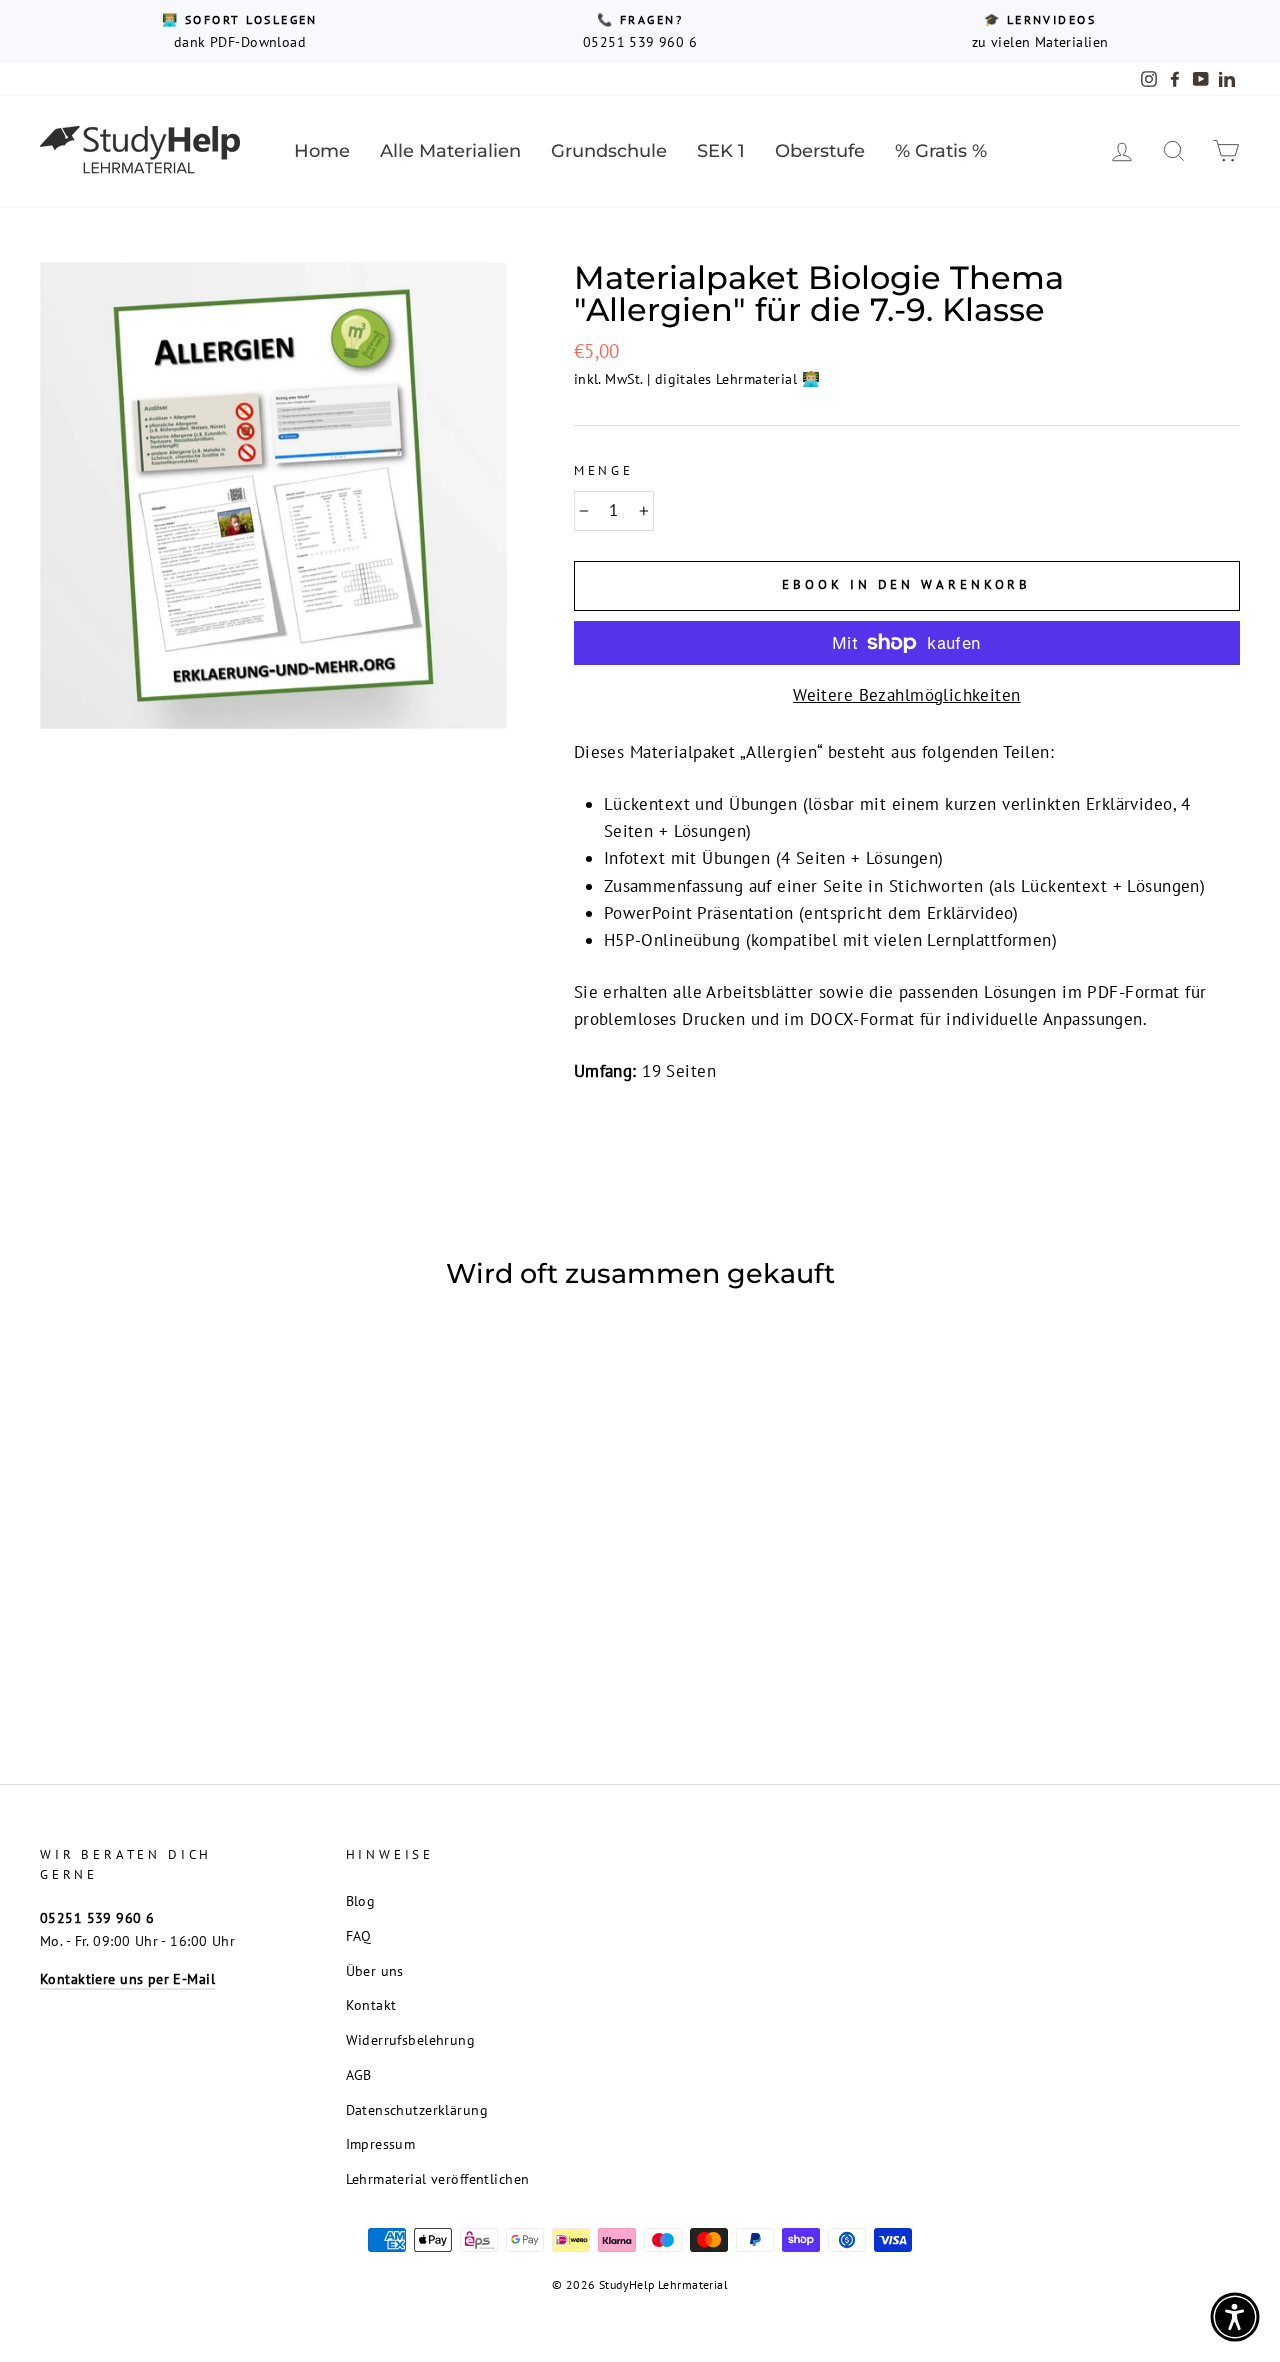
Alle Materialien (450, 151)
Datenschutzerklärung (417, 2109)
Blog (361, 1900)
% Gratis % (941, 151)
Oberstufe (820, 151)
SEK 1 (721, 151)
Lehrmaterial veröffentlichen (438, 2178)
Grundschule (609, 151)
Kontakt (371, 2004)
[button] (1235, 2317)
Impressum (381, 2143)
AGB (359, 2074)
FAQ (359, 1935)
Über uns (375, 1970)
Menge (604, 470)
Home (322, 151)
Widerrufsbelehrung (411, 2039)
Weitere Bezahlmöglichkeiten (906, 695)
